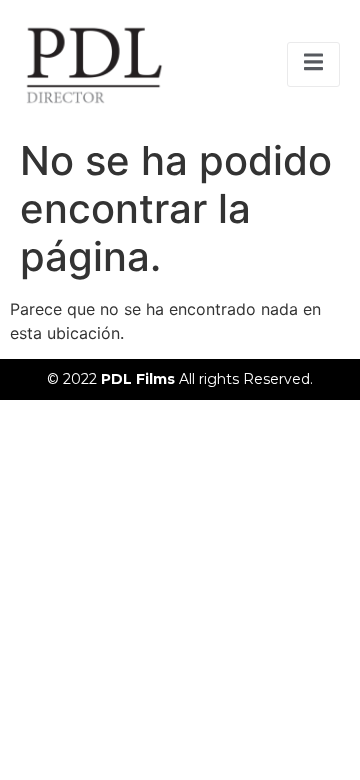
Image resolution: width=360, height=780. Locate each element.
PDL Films (140, 379)
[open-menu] (313, 65)
